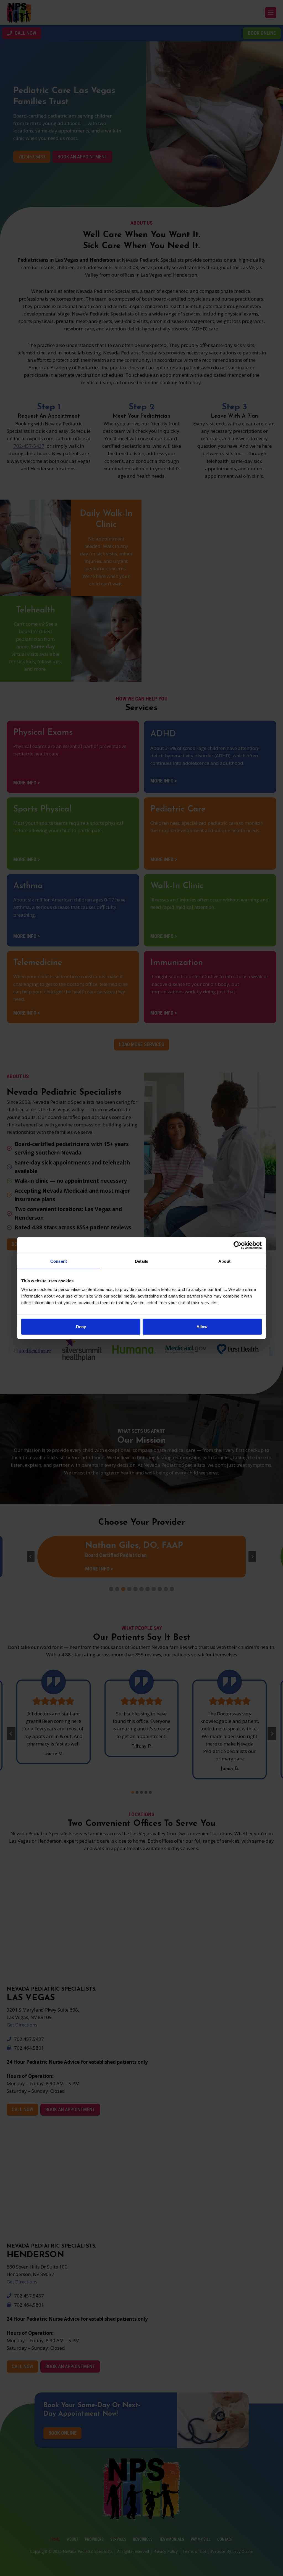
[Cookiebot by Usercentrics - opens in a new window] (238, 1245)
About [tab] (224, 1261)
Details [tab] (142, 1261)
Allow (202, 1327)
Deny (81, 1327)
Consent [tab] (59, 1261)
